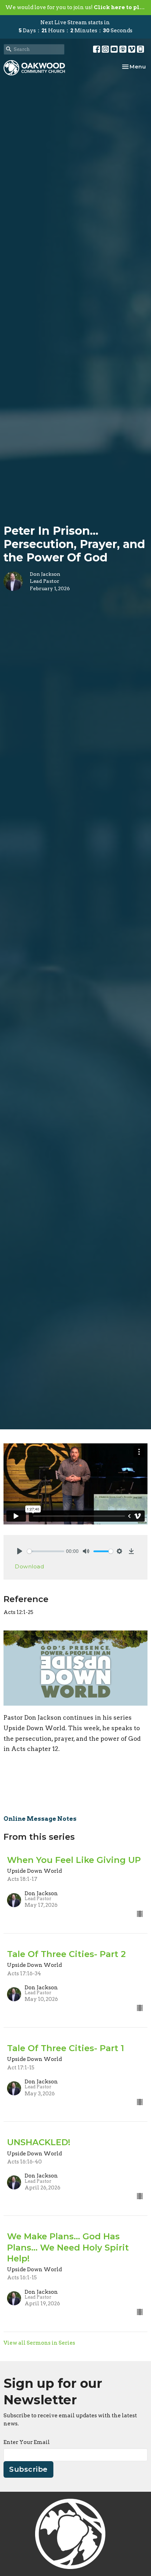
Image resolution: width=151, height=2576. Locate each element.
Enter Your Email (27, 2442)
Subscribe (28, 2469)
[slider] (46, 1551)
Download (29, 1566)
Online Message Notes (40, 1819)
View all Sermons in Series (39, 2343)
